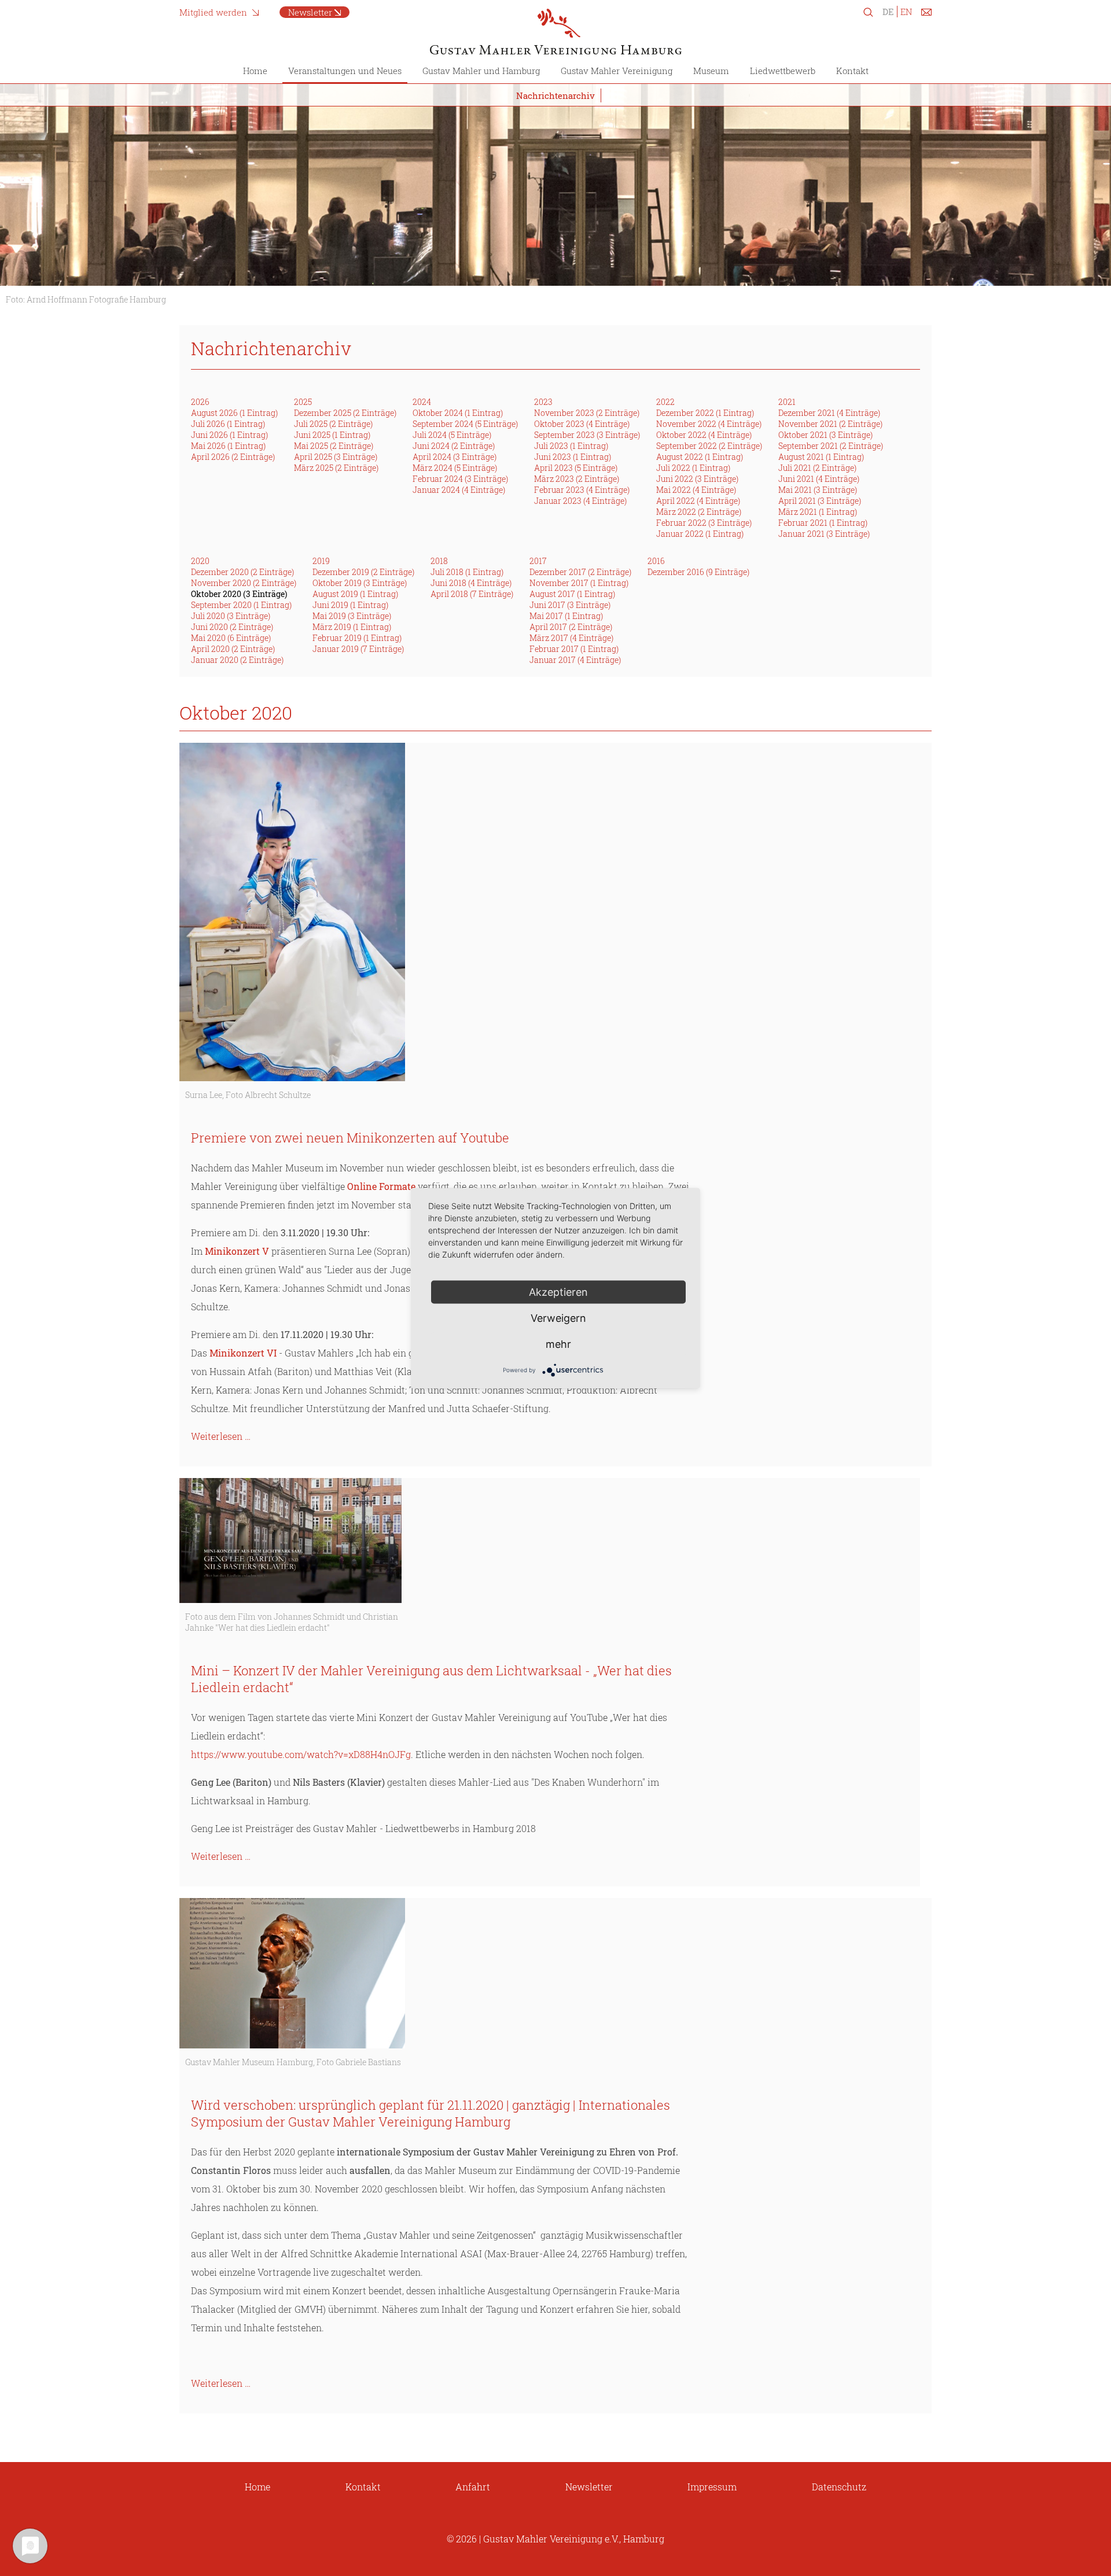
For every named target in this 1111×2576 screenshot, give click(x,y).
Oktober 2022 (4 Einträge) (704, 435)
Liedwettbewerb (783, 71)
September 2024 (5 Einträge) (465, 424)
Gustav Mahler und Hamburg (481, 71)
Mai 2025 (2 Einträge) (334, 446)
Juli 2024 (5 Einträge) (452, 435)
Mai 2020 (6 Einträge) (231, 638)
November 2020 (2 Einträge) (244, 583)
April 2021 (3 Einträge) (820, 501)
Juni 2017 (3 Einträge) (570, 605)
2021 (787, 402)
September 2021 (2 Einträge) (831, 446)
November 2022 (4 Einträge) (709, 424)
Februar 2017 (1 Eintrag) (574, 649)
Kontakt (852, 71)
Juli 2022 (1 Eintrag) (693, 468)
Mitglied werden (213, 12)
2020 (200, 561)
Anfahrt (473, 2487)
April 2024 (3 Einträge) (455, 457)
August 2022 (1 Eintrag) (700, 457)
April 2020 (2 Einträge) (233, 649)
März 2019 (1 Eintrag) (352, 627)
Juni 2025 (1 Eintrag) (332, 435)
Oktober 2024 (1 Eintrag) (458, 413)
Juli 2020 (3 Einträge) (231, 616)
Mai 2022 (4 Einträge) (696, 490)
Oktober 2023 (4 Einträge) (582, 424)
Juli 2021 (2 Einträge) (817, 468)
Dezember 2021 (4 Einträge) (829, 413)
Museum (711, 71)
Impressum (712, 2487)
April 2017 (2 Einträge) (571, 627)
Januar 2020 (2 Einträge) (237, 660)
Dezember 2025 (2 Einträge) (345, 413)
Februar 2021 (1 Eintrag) (823, 523)
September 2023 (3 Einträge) (587, 435)
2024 (422, 402)
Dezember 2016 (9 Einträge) (698, 572)
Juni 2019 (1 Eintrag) (350, 605)
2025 (303, 402)
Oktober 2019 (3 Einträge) (360, 583)
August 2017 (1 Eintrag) (572, 594)
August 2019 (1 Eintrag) (355, 594)
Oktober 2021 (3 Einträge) (825, 435)
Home (255, 71)
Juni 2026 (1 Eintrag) (229, 435)
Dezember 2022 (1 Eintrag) (705, 413)
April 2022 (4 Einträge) (698, 501)
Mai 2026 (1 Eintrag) (228, 446)
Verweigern (558, 1318)
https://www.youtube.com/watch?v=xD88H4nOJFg (301, 1754)
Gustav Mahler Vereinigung (617, 71)
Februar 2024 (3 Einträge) (460, 479)
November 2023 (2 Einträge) (587, 413)
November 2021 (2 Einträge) (830, 424)
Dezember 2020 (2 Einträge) (242, 572)
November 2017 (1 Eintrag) (579, 583)
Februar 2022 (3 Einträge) (704, 523)
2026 (200, 402)
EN (906, 12)
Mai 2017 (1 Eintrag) (566, 616)
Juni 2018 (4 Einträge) (471, 583)
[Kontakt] (926, 14)
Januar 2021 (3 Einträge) (824, 534)
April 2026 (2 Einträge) (233, 457)
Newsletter (310, 12)
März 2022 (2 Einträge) (699, 512)
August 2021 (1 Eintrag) (821, 457)
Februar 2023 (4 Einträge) (582, 490)
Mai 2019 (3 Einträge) (352, 616)
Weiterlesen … (221, 1436)
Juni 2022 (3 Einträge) (697, 479)
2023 (543, 402)
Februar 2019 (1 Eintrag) (357, 638)
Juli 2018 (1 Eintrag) (467, 572)
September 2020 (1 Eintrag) (241, 605)
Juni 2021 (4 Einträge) (819, 479)
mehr (558, 1344)
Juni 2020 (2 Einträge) (232, 627)
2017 (538, 561)
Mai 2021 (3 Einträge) (818, 490)
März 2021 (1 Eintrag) (818, 512)
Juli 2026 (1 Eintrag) (228, 424)
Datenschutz (839, 2487)
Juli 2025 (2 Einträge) (333, 424)
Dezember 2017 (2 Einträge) (580, 572)
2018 (439, 561)
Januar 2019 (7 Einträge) (358, 649)
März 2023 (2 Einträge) (577, 479)
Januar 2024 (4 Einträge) (459, 490)
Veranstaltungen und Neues (345, 71)
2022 (665, 402)
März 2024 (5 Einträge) (455, 468)
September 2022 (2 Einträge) (709, 446)
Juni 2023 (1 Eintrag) (573, 457)
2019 (321, 561)
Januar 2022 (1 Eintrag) (700, 534)
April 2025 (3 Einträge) (336, 457)
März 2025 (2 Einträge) (336, 468)
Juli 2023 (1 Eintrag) (571, 446)
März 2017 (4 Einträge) (571, 638)
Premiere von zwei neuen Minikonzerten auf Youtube (350, 1138)
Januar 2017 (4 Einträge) (575, 660)
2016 (656, 561)
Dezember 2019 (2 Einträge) (363, 572)
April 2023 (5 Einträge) (576, 468)
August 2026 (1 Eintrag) (234, 413)
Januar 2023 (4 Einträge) (580, 501)
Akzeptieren (558, 1291)
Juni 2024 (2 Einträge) (454, 446)
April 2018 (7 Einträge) (472, 594)
